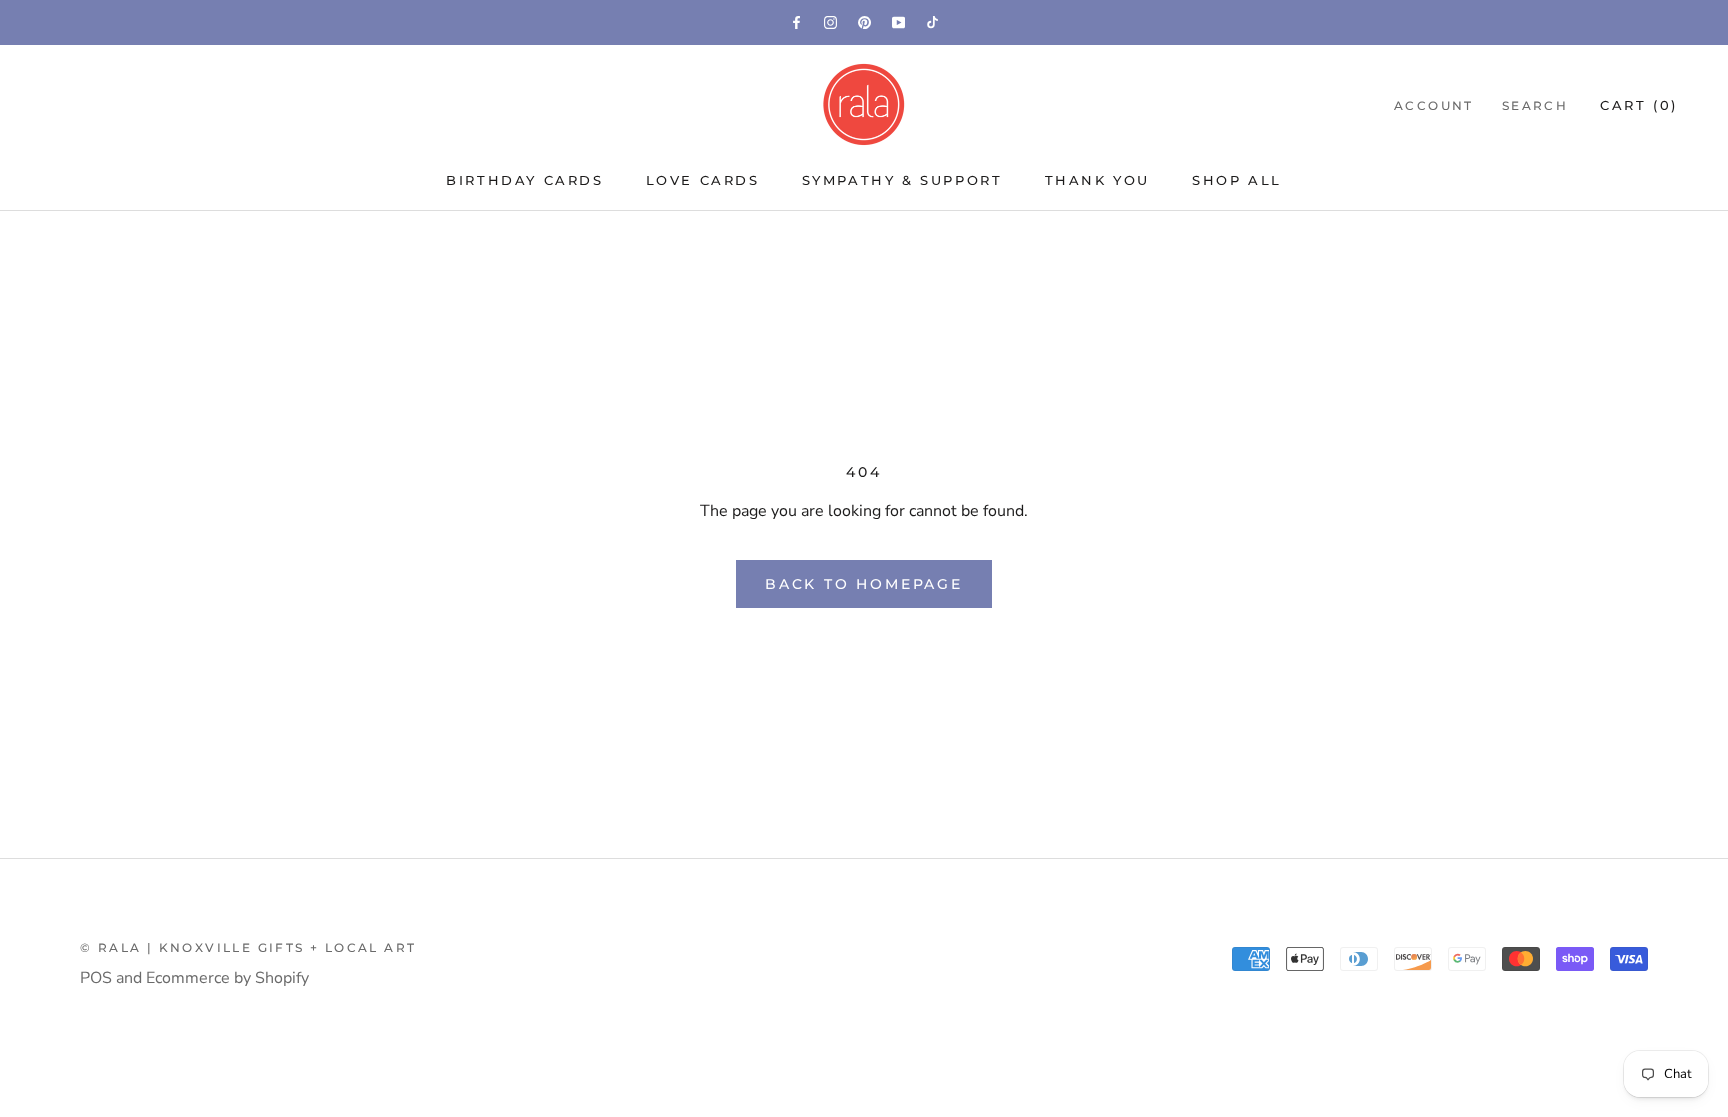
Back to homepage (864, 584)
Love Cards (703, 180)
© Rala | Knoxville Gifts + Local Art (248, 947)
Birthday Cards (524, 180)
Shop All (1237, 180)
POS (96, 978)
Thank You (1097, 180)
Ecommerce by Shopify (227, 978)
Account (1434, 105)
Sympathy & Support (902, 180)
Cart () (1639, 105)
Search (1535, 105)
